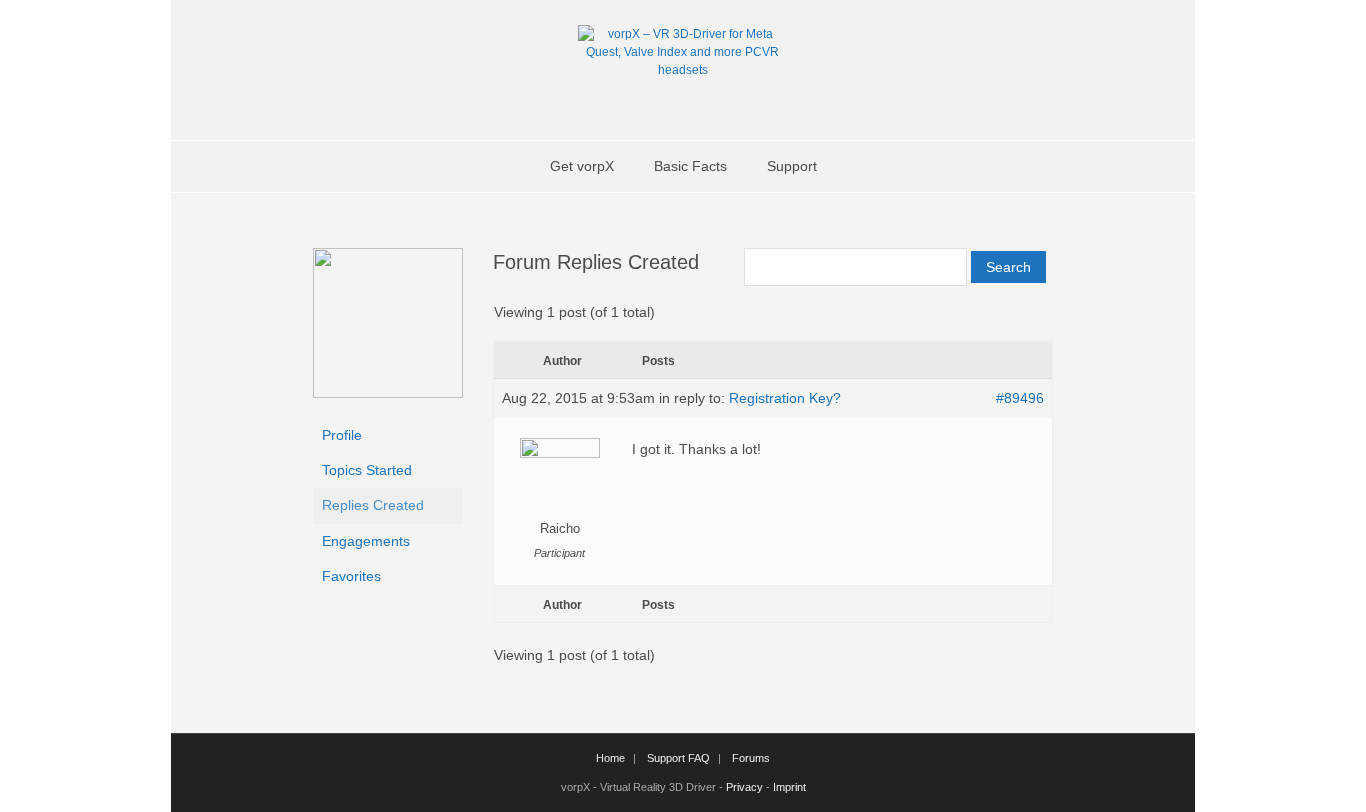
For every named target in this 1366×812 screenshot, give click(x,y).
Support (792, 166)
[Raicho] (388, 393)
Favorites (351, 576)
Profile (342, 435)
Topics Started (367, 470)
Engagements (366, 541)
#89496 (1020, 398)
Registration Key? (785, 398)
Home (610, 758)
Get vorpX (582, 166)
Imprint (789, 787)
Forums (751, 758)
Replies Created (373, 505)
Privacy (744, 787)
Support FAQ (678, 758)
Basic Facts (690, 166)
